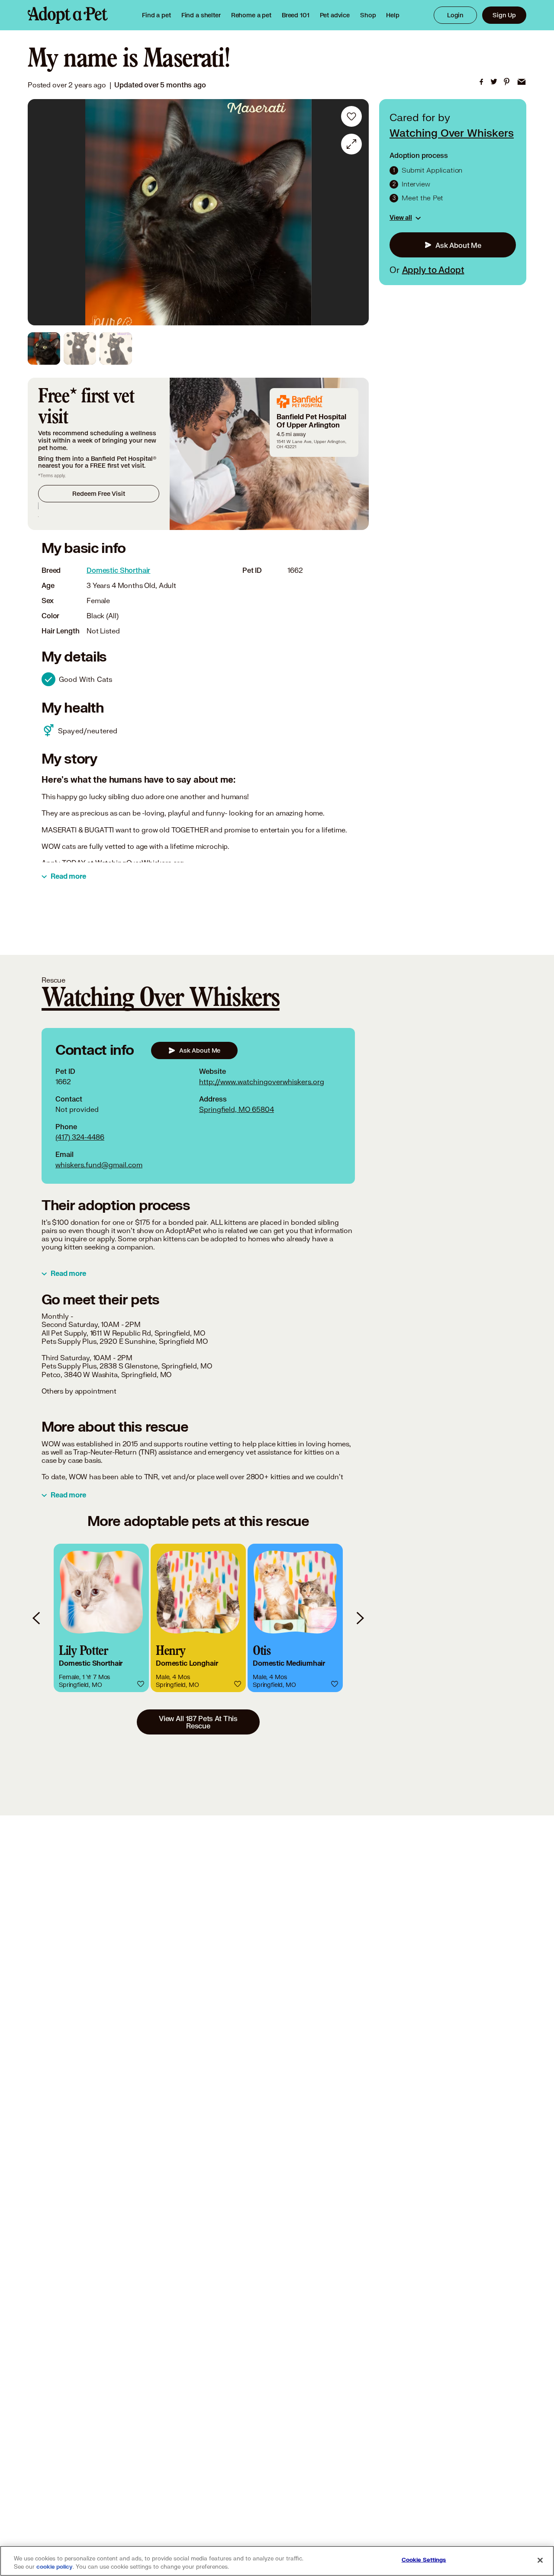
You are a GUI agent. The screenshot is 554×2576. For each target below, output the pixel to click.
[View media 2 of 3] (80, 348)
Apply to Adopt (433, 270)
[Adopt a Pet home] (68, 15)
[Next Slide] (356, 212)
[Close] (540, 2560)
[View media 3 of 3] (116, 348)
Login (455, 15)
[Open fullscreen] (351, 144)
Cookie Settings (424, 2560)
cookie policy (55, 2567)
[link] (251, 15)
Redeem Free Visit (98, 493)
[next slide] (360, 1618)
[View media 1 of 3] (44, 348)
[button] (101, 1618)
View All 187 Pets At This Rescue (198, 1722)
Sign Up (504, 15)
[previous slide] (37, 1618)
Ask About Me (458, 245)
